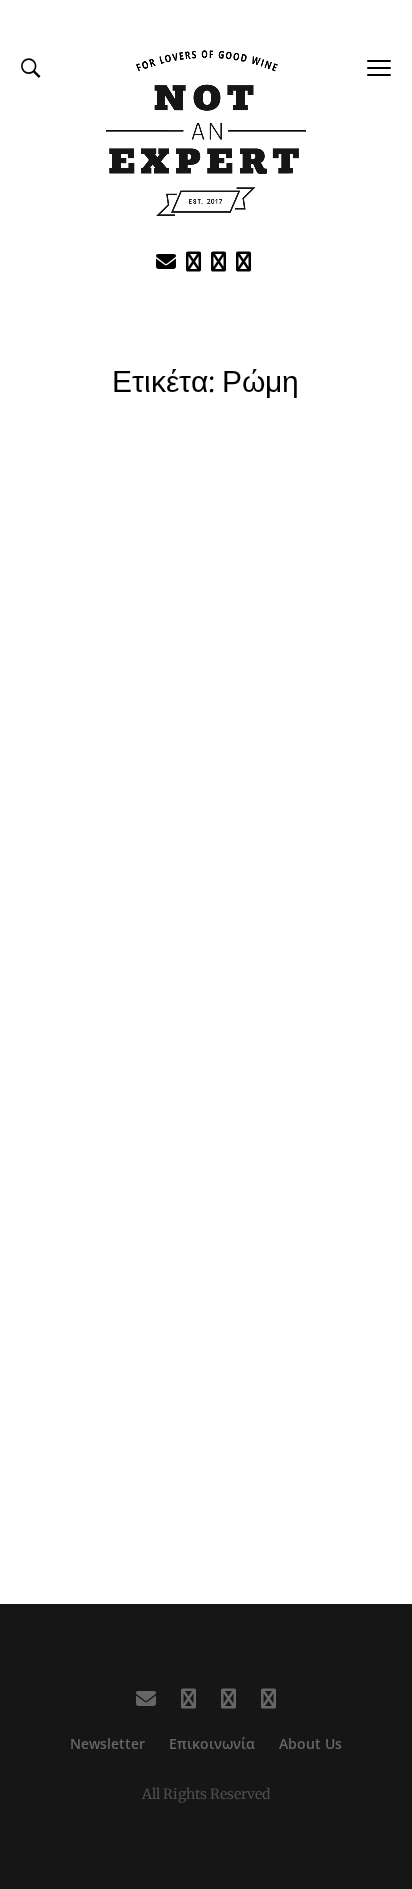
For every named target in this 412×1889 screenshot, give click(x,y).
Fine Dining (206, 793)
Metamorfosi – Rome (206, 1401)
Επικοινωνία (212, 1743)
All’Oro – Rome (206, 841)
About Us (310, 1743)
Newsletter (107, 1743)
